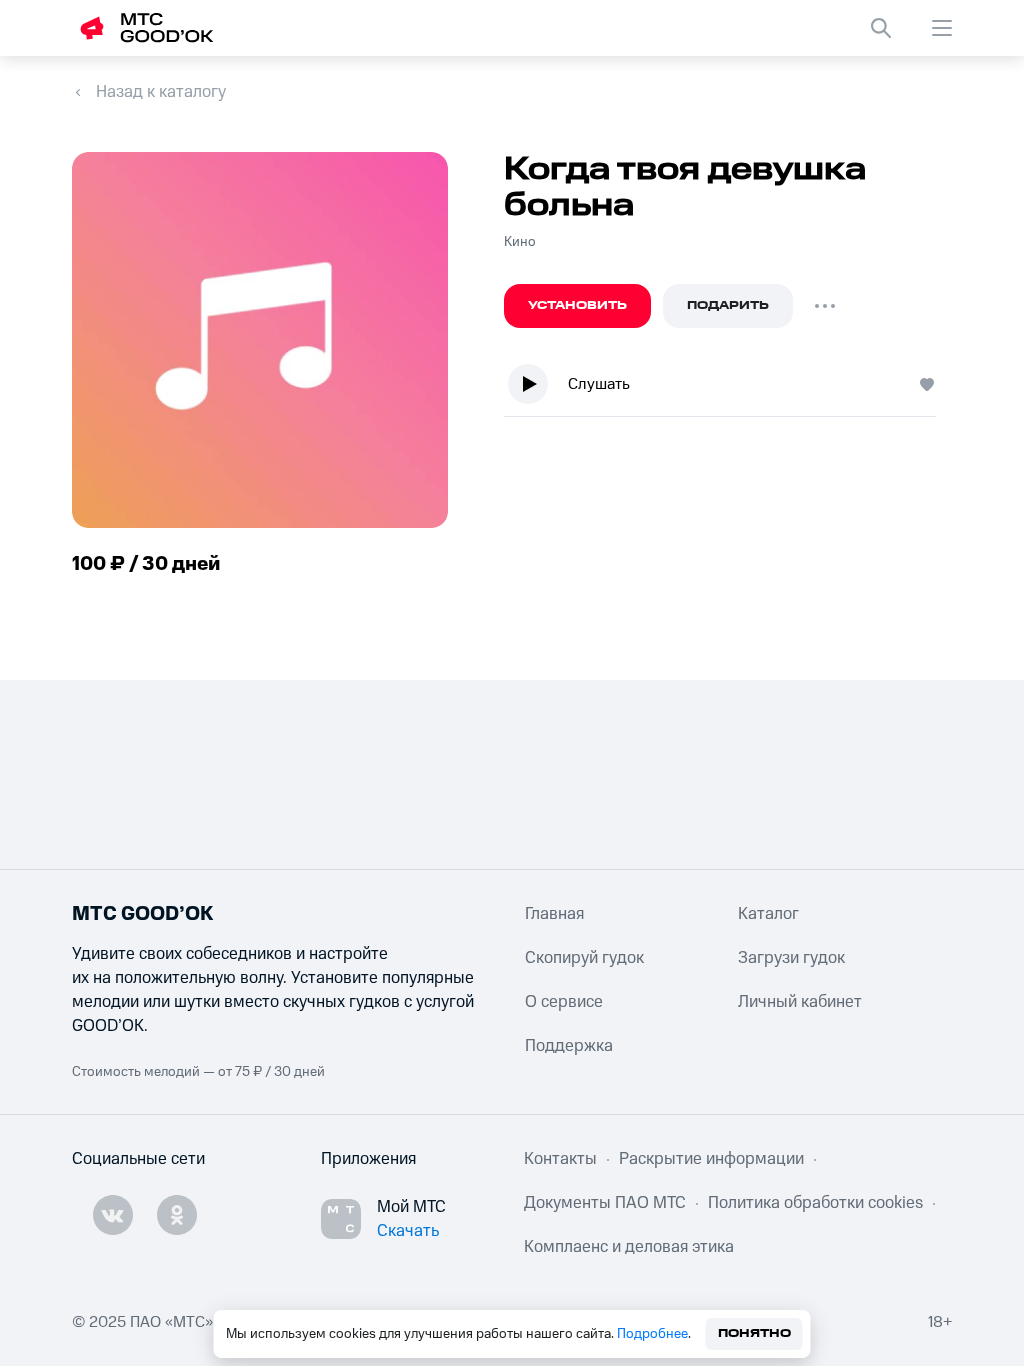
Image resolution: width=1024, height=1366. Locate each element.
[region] (728, 388)
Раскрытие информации (711, 1159)
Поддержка (569, 1046)
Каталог (768, 914)
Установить (577, 305)
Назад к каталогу (161, 92)
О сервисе (564, 1002)
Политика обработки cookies (815, 1203)
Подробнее (652, 1334)
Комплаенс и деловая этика (629, 1247)
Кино (520, 242)
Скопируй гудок (584, 958)
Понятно (754, 1333)
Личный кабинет (800, 1002)
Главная (554, 914)
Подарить (728, 305)
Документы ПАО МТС (605, 1203)
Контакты (560, 1159)
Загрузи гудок (791, 958)
